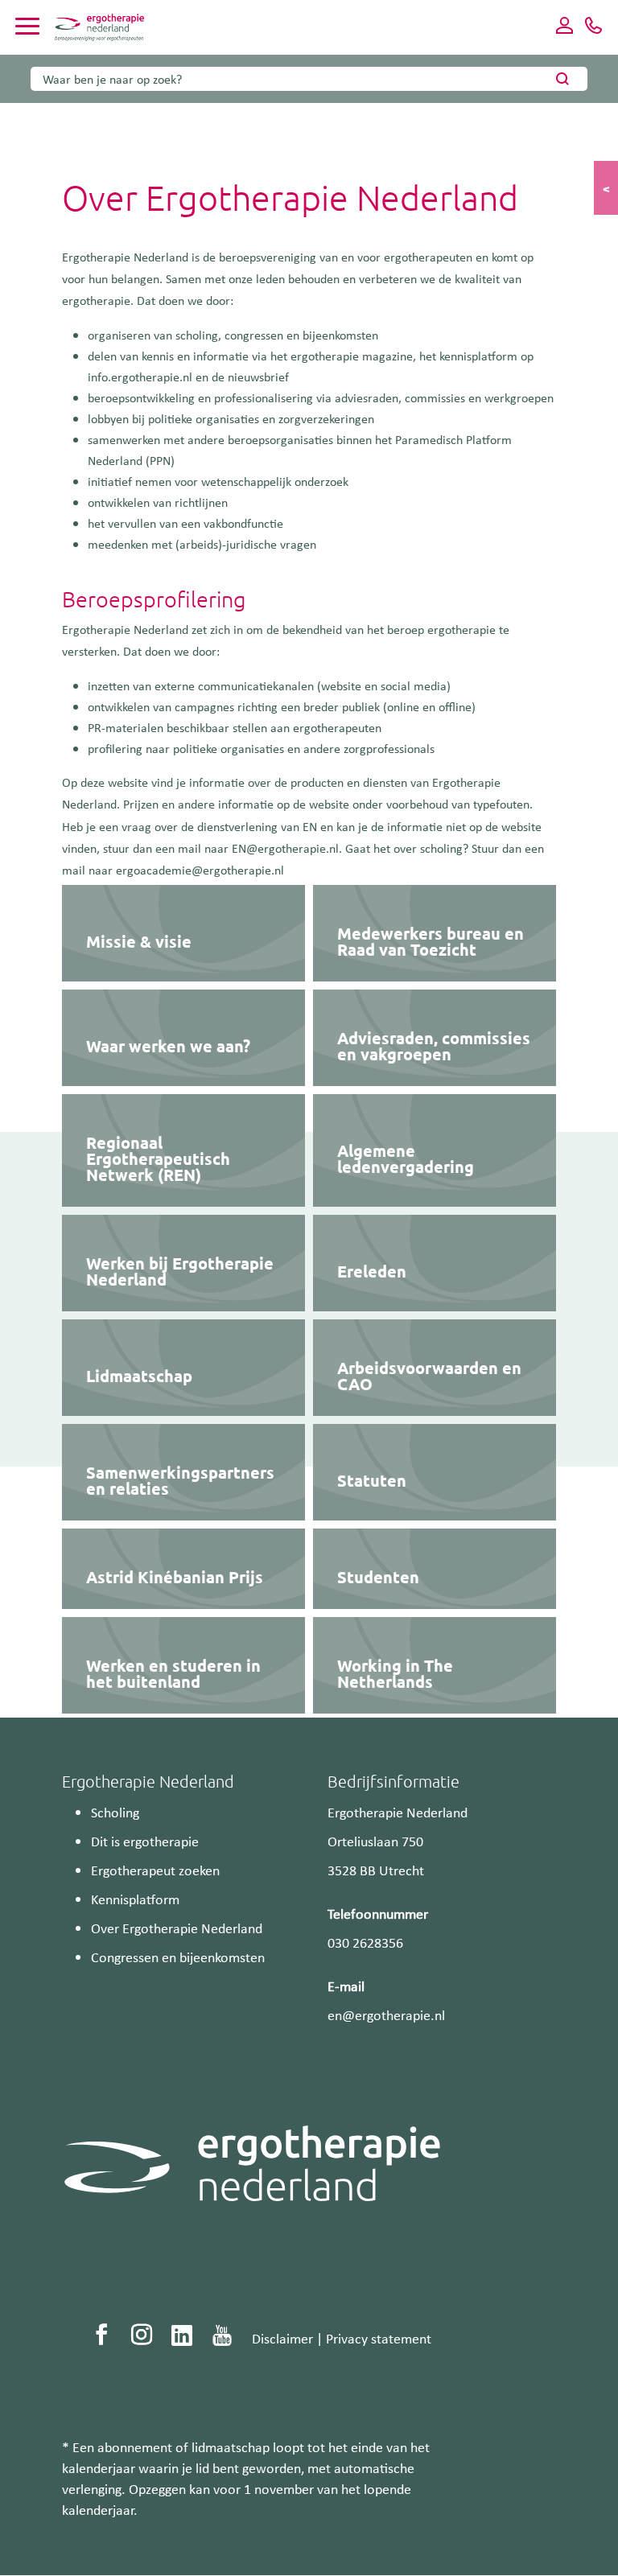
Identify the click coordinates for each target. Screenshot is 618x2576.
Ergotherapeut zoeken (155, 1870)
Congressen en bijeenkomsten (178, 1957)
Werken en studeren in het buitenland (173, 1673)
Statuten (372, 1480)
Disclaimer (282, 2338)
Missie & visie (139, 941)
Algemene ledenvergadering (406, 1158)
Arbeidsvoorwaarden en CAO (429, 1376)
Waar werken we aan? (168, 1046)
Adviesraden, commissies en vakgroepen (434, 1046)
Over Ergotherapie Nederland (177, 1928)
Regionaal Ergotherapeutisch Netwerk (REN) (158, 1158)
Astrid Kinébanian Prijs (175, 1577)
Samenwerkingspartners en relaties (180, 1480)
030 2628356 (365, 1942)
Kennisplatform (135, 1899)
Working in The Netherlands (395, 1673)
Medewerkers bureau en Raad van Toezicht (431, 941)
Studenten (378, 1577)
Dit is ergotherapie (145, 1841)
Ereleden (372, 1271)
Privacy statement (379, 2338)
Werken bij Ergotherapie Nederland (180, 1271)
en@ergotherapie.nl (386, 2014)
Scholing (115, 1812)
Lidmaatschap (139, 1376)
